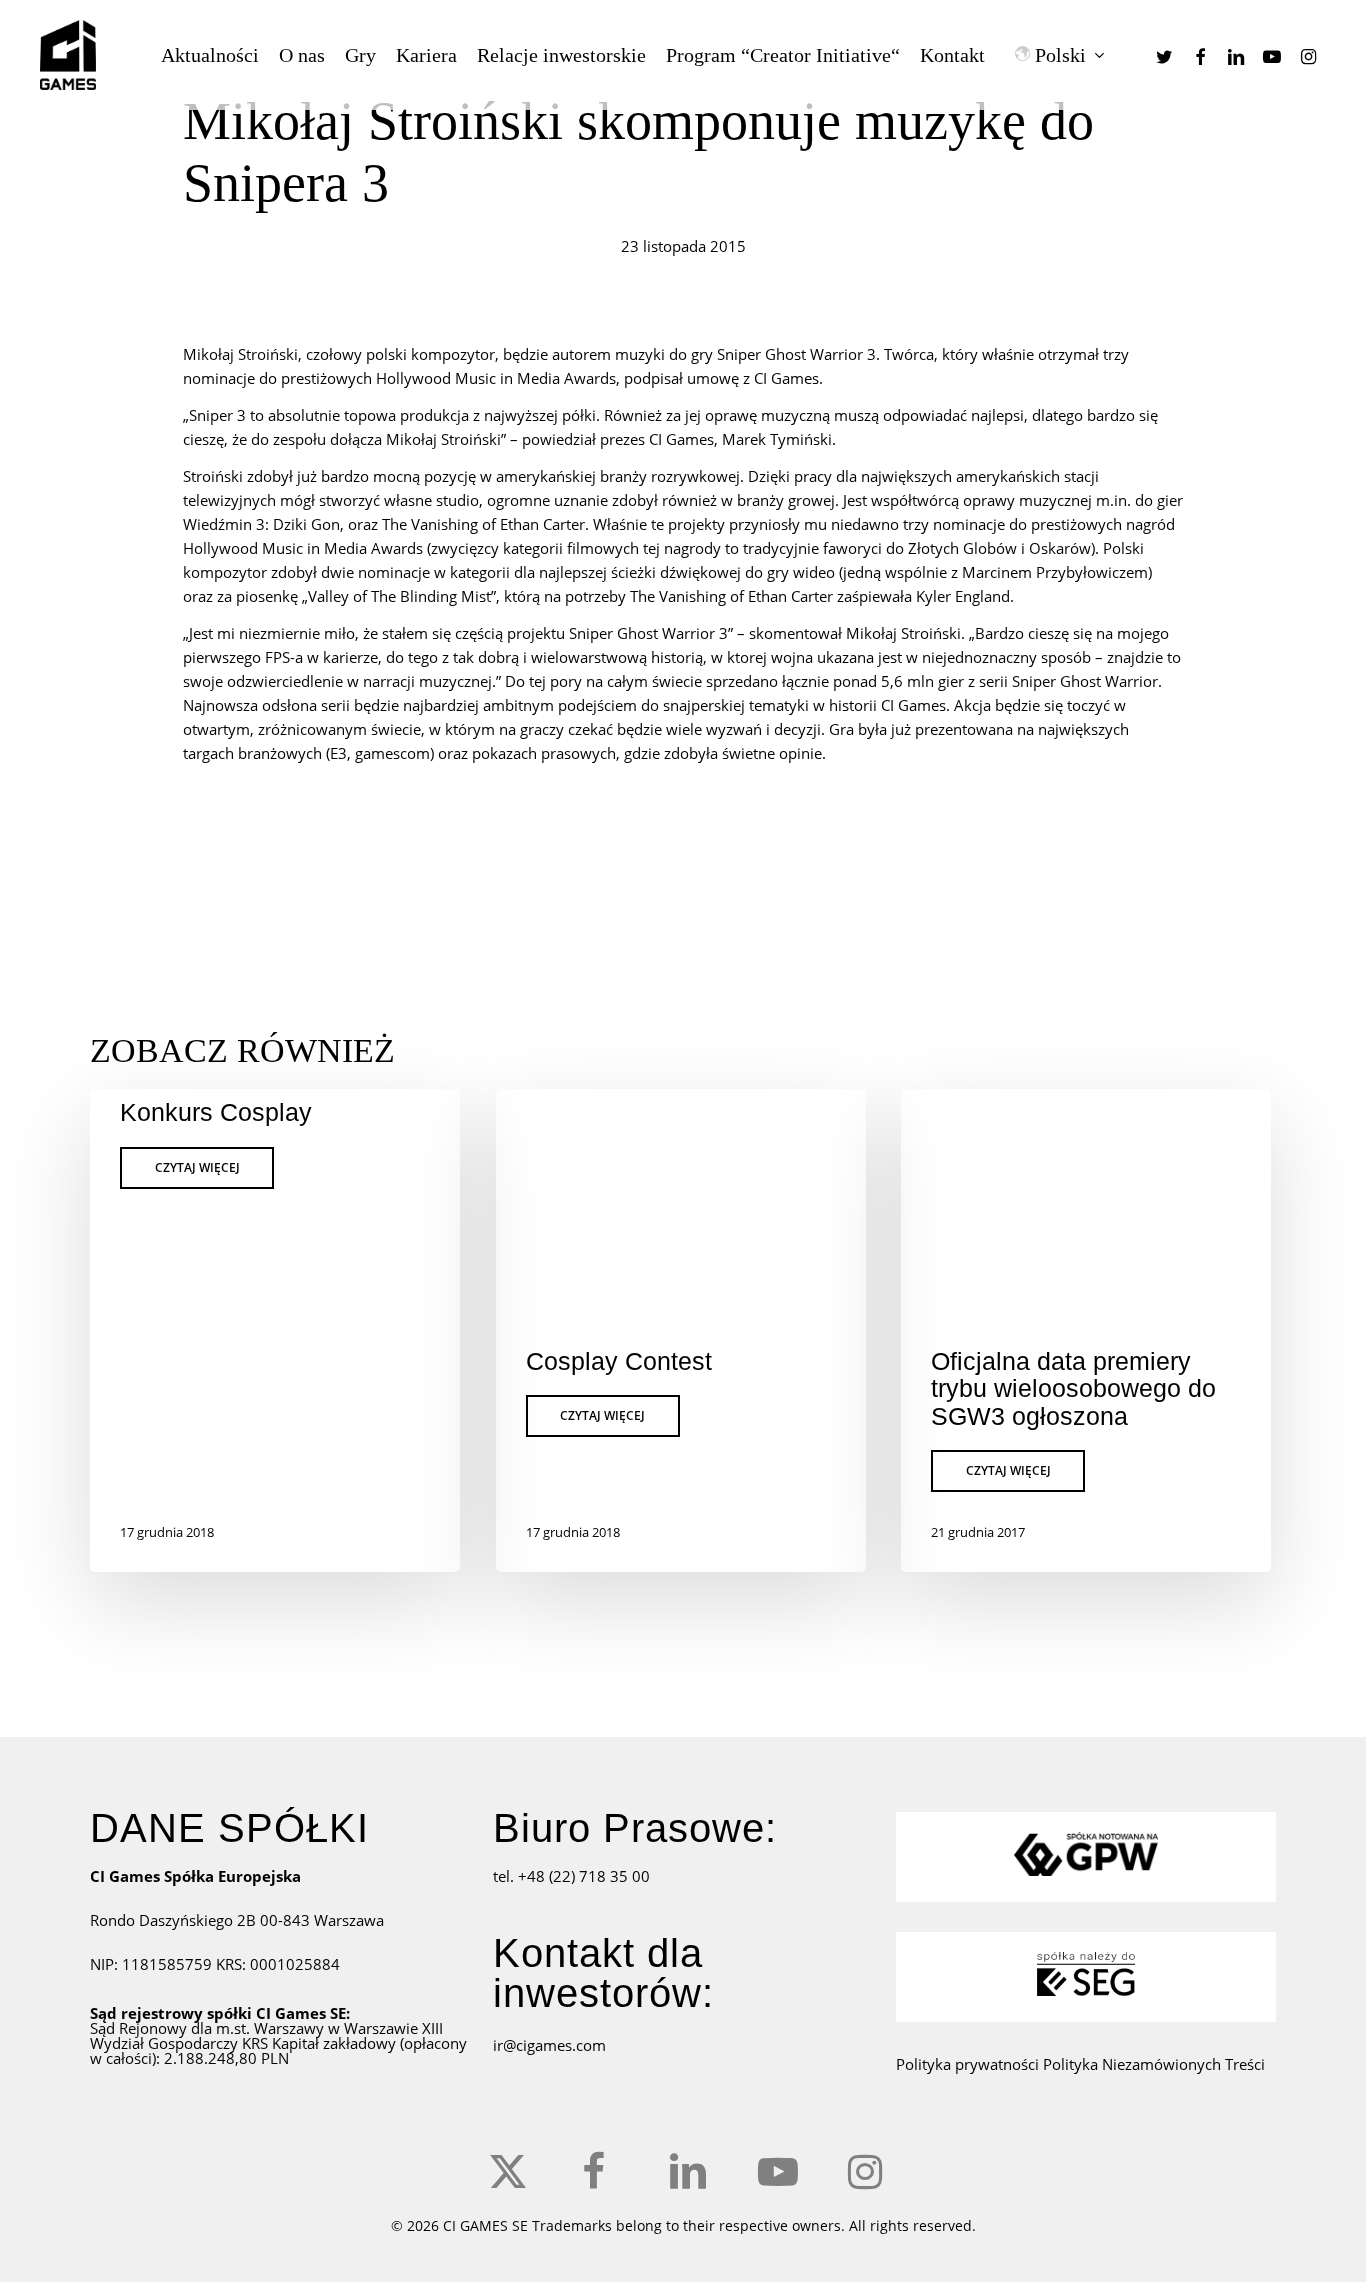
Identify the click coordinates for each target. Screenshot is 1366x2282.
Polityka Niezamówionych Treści (1154, 2064)
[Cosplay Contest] (681, 1330)
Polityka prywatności (969, 2064)
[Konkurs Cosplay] (275, 1330)
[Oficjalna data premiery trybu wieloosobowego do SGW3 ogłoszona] (1086, 1330)
